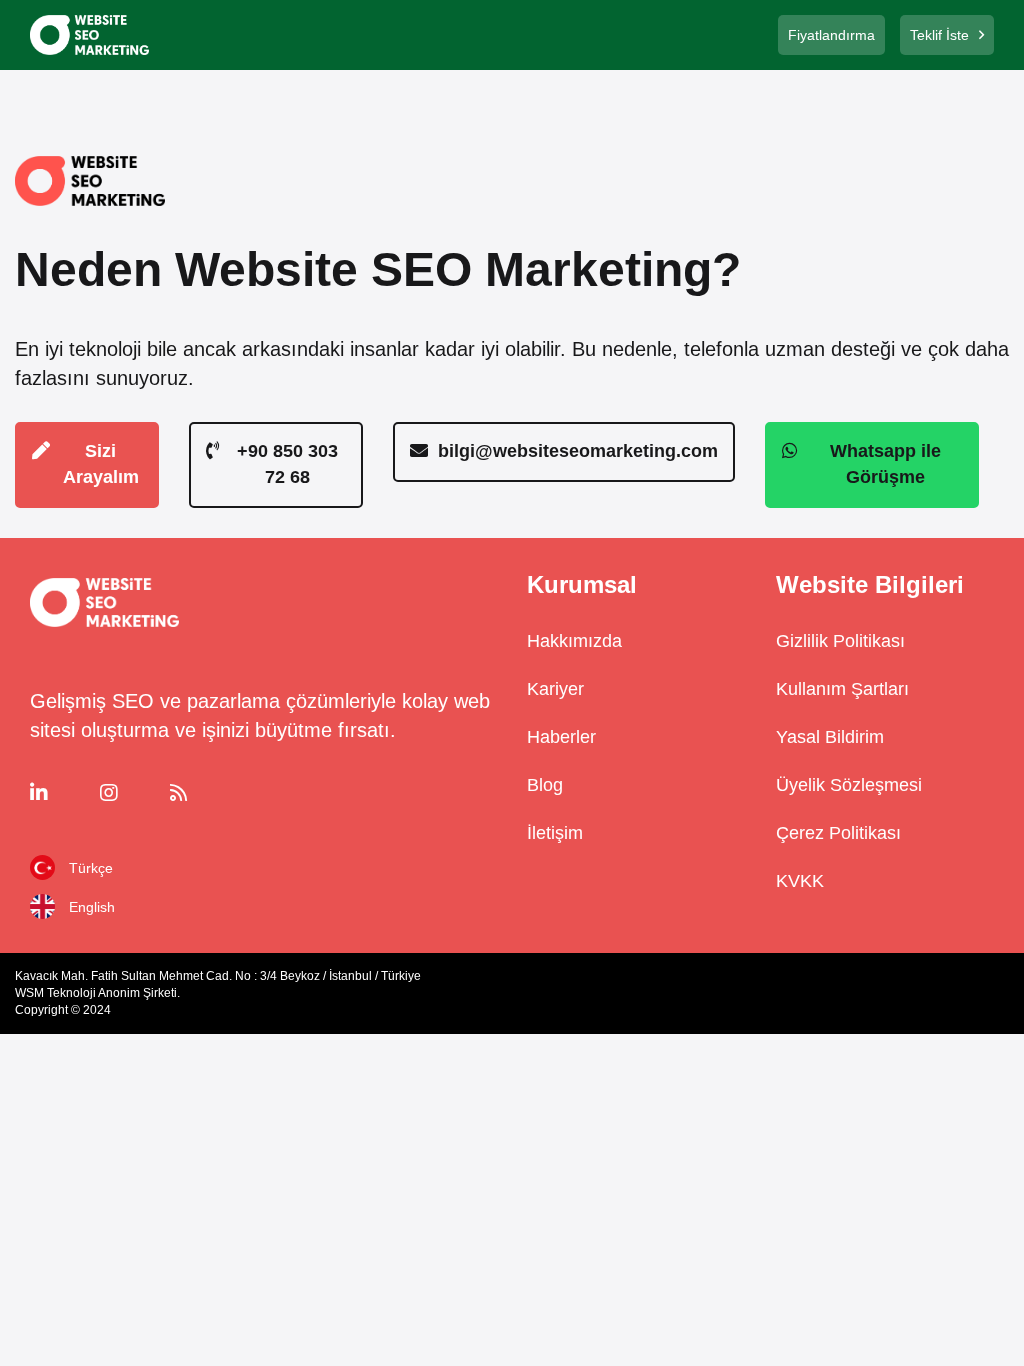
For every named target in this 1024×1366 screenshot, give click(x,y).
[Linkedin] (60, 793)
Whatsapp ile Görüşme (885, 464)
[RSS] (200, 793)
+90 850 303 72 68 (287, 464)
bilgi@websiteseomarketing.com (578, 451)
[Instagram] (130, 793)
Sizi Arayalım (101, 464)
